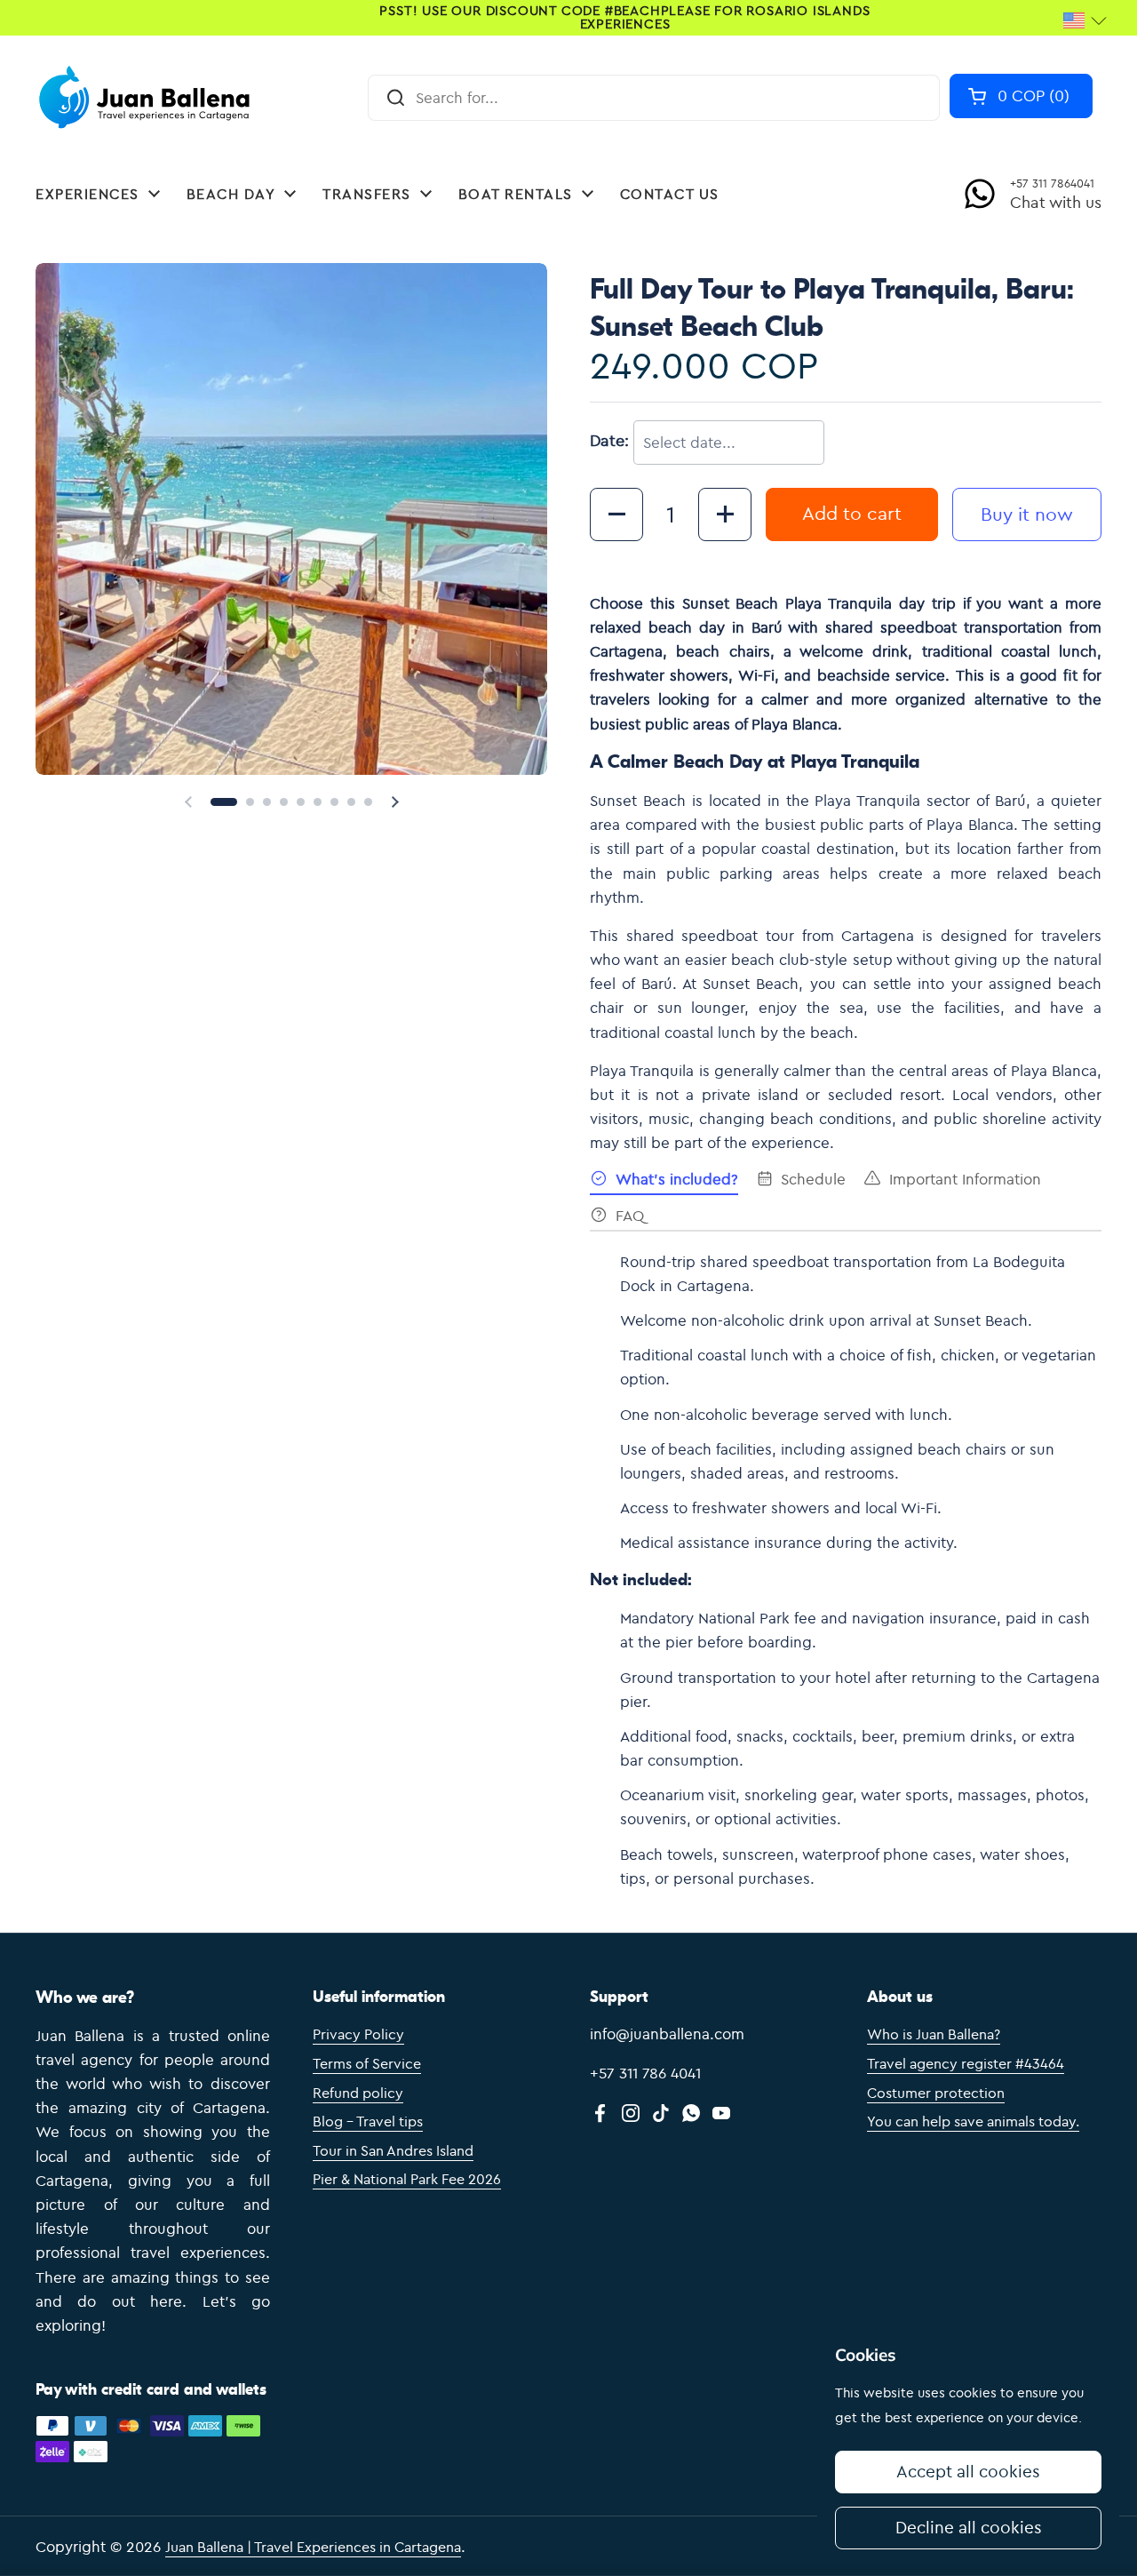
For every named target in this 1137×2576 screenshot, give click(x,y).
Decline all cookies (969, 2527)
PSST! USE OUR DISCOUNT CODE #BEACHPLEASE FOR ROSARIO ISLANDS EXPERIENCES (624, 18)
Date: (609, 440)
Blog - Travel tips (368, 2121)
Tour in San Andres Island (393, 2150)
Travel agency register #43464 (966, 2063)
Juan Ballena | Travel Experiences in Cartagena (313, 2547)
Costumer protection (936, 2093)
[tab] (664, 1182)
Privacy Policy (358, 2034)
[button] (1021, 96)
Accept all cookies (968, 2471)
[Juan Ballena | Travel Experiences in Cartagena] (148, 98)
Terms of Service (367, 2063)
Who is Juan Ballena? (934, 2034)
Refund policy (358, 2093)
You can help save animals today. (973, 2121)
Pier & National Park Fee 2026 (407, 2179)
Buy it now (1027, 514)
